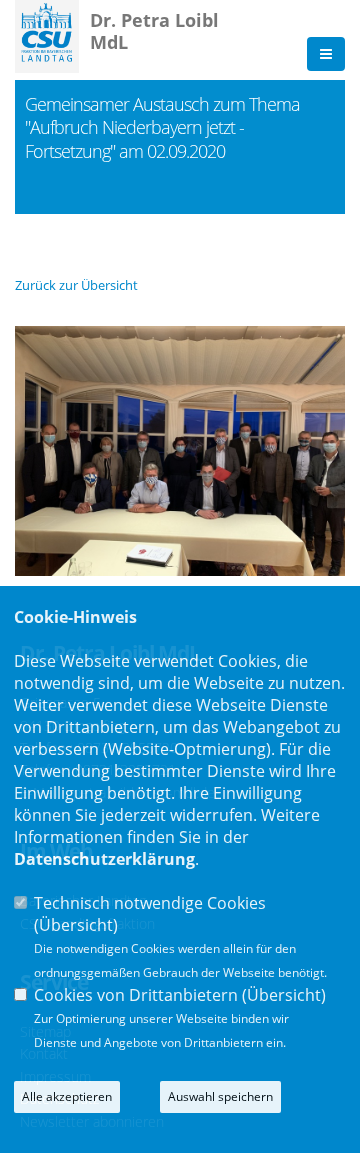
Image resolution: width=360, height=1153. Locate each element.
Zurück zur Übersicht (76, 285)
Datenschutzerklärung (104, 859)
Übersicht (76, 925)
